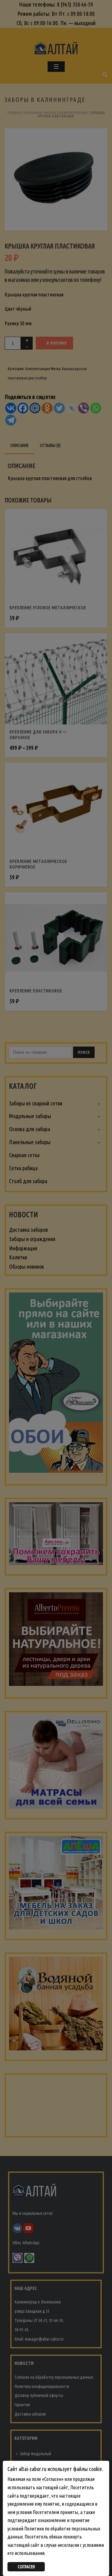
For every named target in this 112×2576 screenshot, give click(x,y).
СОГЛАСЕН (26, 2567)
